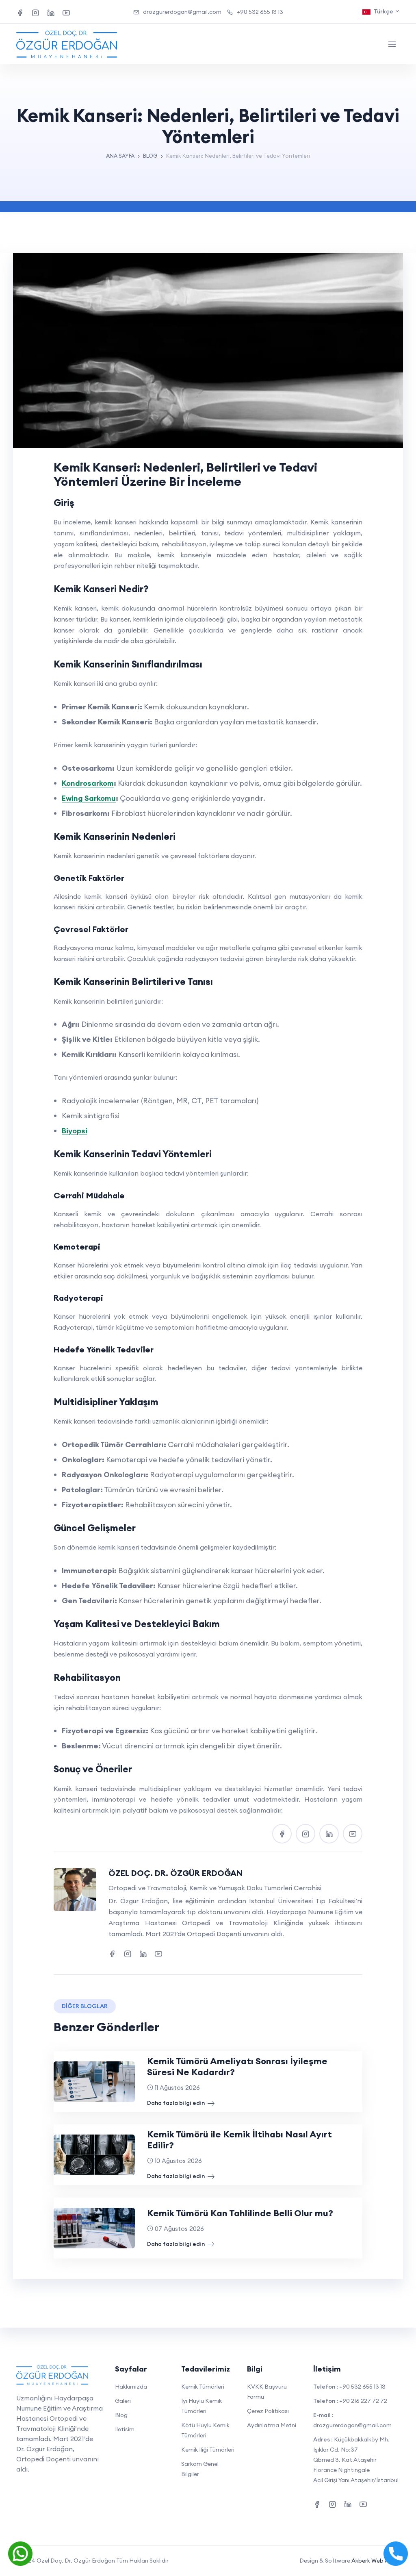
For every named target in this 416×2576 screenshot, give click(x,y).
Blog (121, 2415)
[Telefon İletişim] (396, 2553)
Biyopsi (75, 1131)
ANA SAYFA (120, 156)
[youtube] (66, 12)
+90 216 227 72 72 (363, 2401)
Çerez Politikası (268, 2411)
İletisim (125, 2429)
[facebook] (20, 12)
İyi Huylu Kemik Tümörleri (201, 2406)
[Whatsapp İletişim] (20, 2553)
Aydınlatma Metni (272, 2425)
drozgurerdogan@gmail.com (182, 12)
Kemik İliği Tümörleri (208, 2450)
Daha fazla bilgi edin (177, 2103)
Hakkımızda (131, 2387)
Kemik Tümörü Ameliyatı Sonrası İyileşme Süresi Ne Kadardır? (237, 2066)
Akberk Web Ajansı (376, 2561)
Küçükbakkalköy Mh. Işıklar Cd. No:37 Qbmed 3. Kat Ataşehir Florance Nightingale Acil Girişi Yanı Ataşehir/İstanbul (356, 2460)
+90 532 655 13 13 (260, 12)
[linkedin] (51, 12)
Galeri (123, 2401)
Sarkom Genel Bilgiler (200, 2469)
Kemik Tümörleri (203, 2387)
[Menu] (392, 44)
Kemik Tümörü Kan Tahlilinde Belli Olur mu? (240, 2213)
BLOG (150, 156)
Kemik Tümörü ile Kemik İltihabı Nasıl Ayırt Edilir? (239, 2140)
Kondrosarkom (88, 783)
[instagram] (35, 12)
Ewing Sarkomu (89, 798)
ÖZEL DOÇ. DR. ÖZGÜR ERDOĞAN (176, 1873)
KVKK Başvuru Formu (267, 2392)
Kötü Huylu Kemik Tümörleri (205, 2430)
